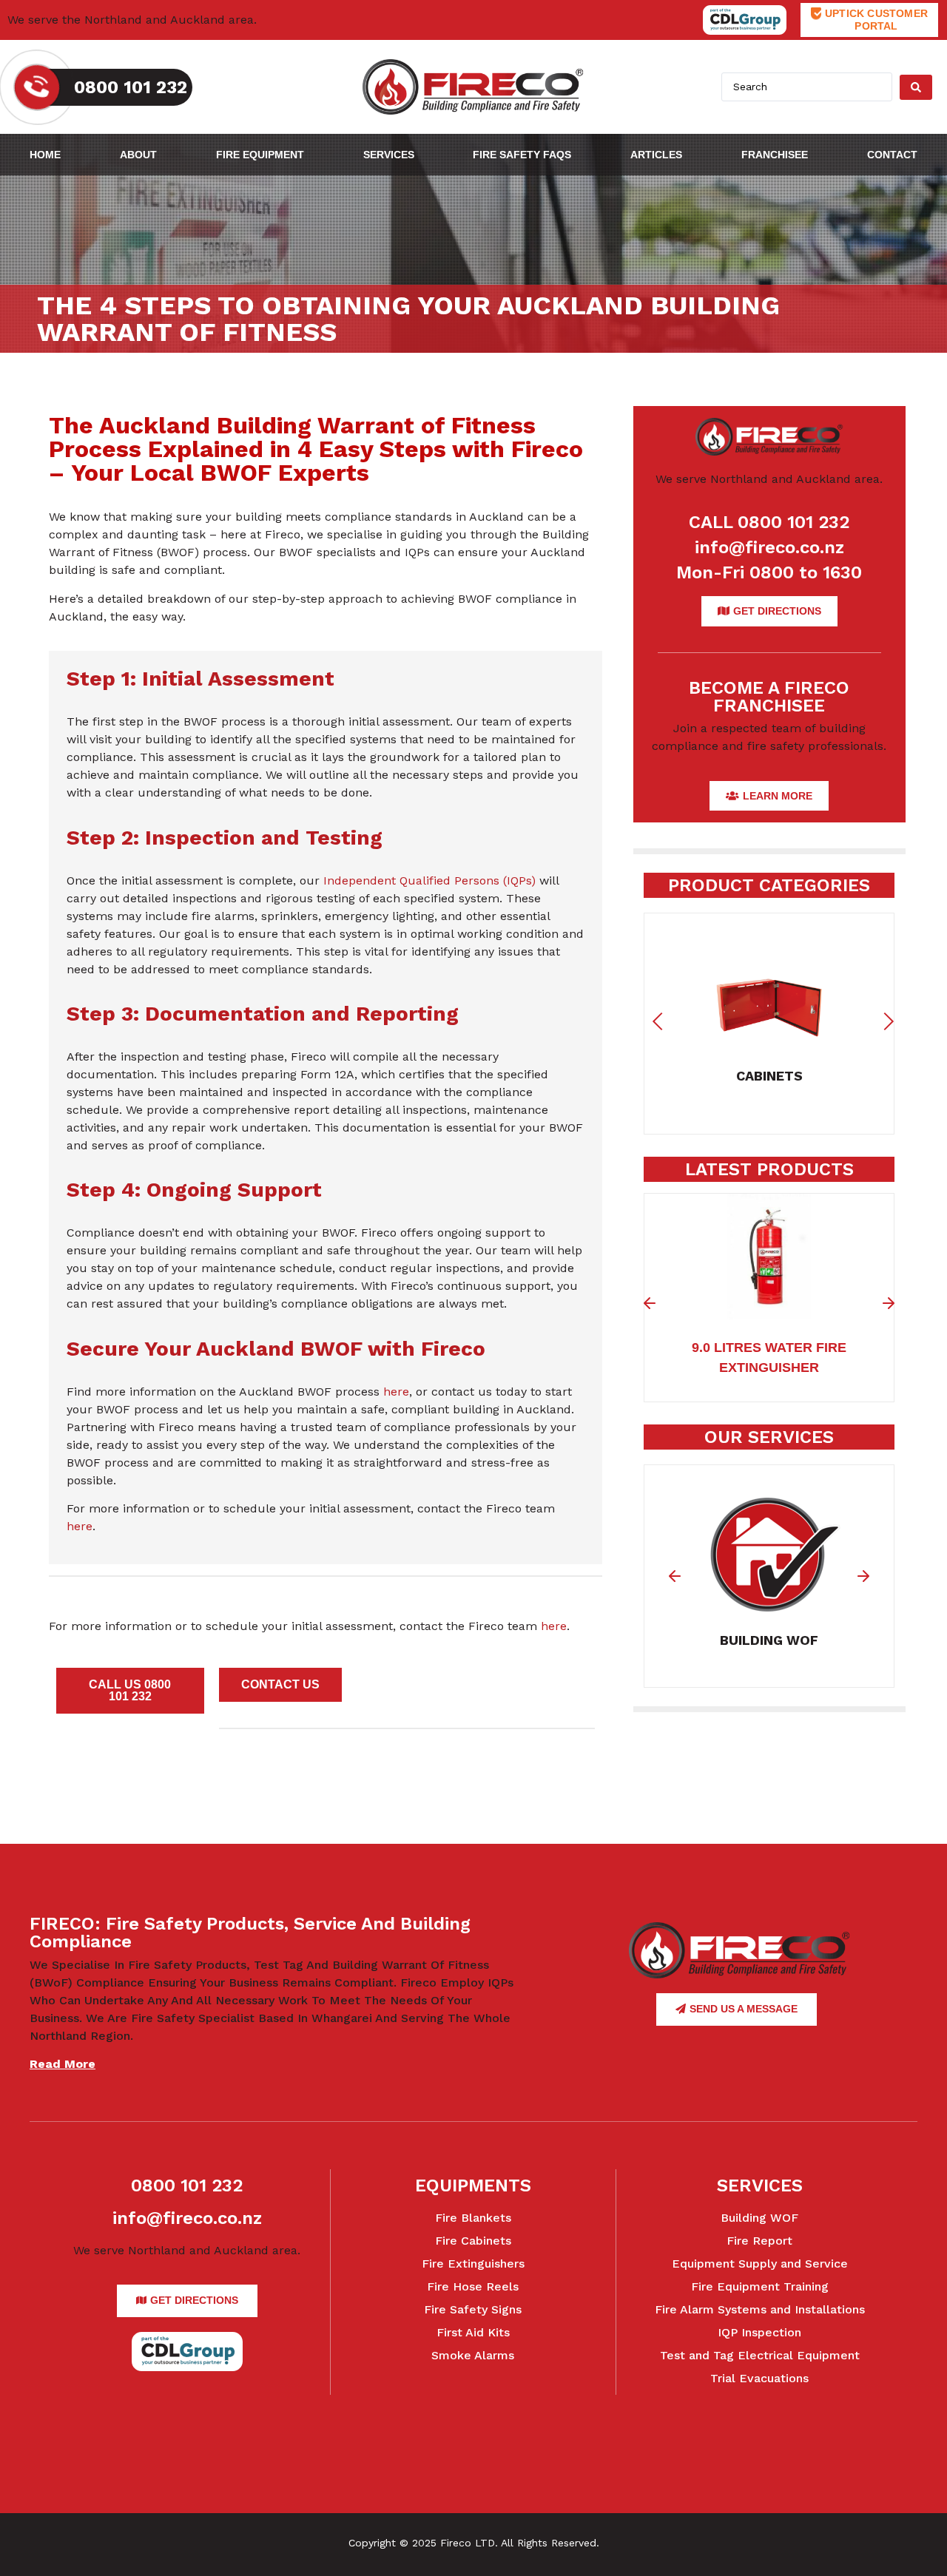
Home (45, 155)
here (396, 1392)
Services (389, 155)
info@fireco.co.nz (769, 547)
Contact (892, 155)
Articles (656, 155)
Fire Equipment (260, 155)
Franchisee (775, 155)
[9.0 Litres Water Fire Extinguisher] (769, 1310)
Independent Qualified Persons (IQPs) (429, 880)
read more (63, 2064)
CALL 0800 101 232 (769, 522)
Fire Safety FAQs (522, 155)
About (138, 155)
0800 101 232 (187, 2185)
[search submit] (916, 87)
